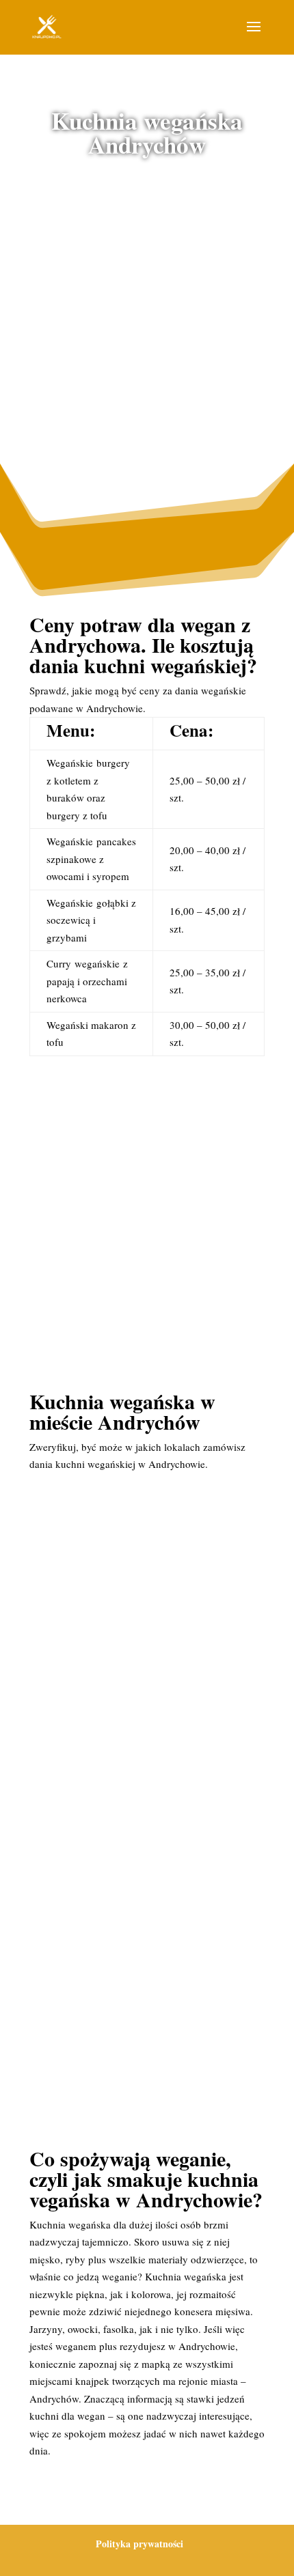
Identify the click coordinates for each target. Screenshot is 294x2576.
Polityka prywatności (139, 2544)
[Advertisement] (147, 330)
